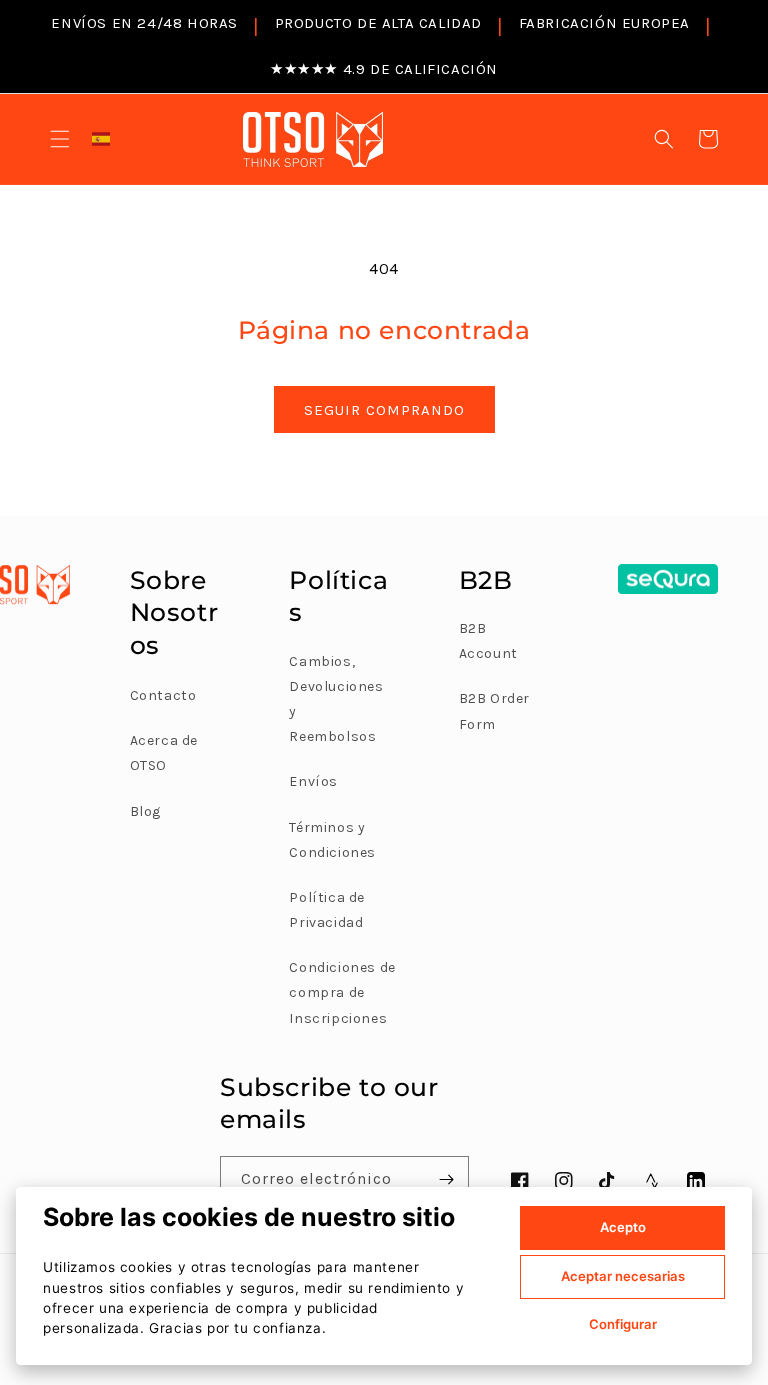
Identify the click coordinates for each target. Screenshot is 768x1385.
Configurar (623, 1324)
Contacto (163, 695)
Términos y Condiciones (332, 840)
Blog (145, 811)
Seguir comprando (384, 410)
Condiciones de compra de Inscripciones (342, 992)
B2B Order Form (494, 711)
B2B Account (488, 641)
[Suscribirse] (446, 1179)
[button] (60, 139)
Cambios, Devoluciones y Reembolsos (336, 699)
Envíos (313, 781)
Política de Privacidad (327, 910)
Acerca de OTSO (164, 753)
